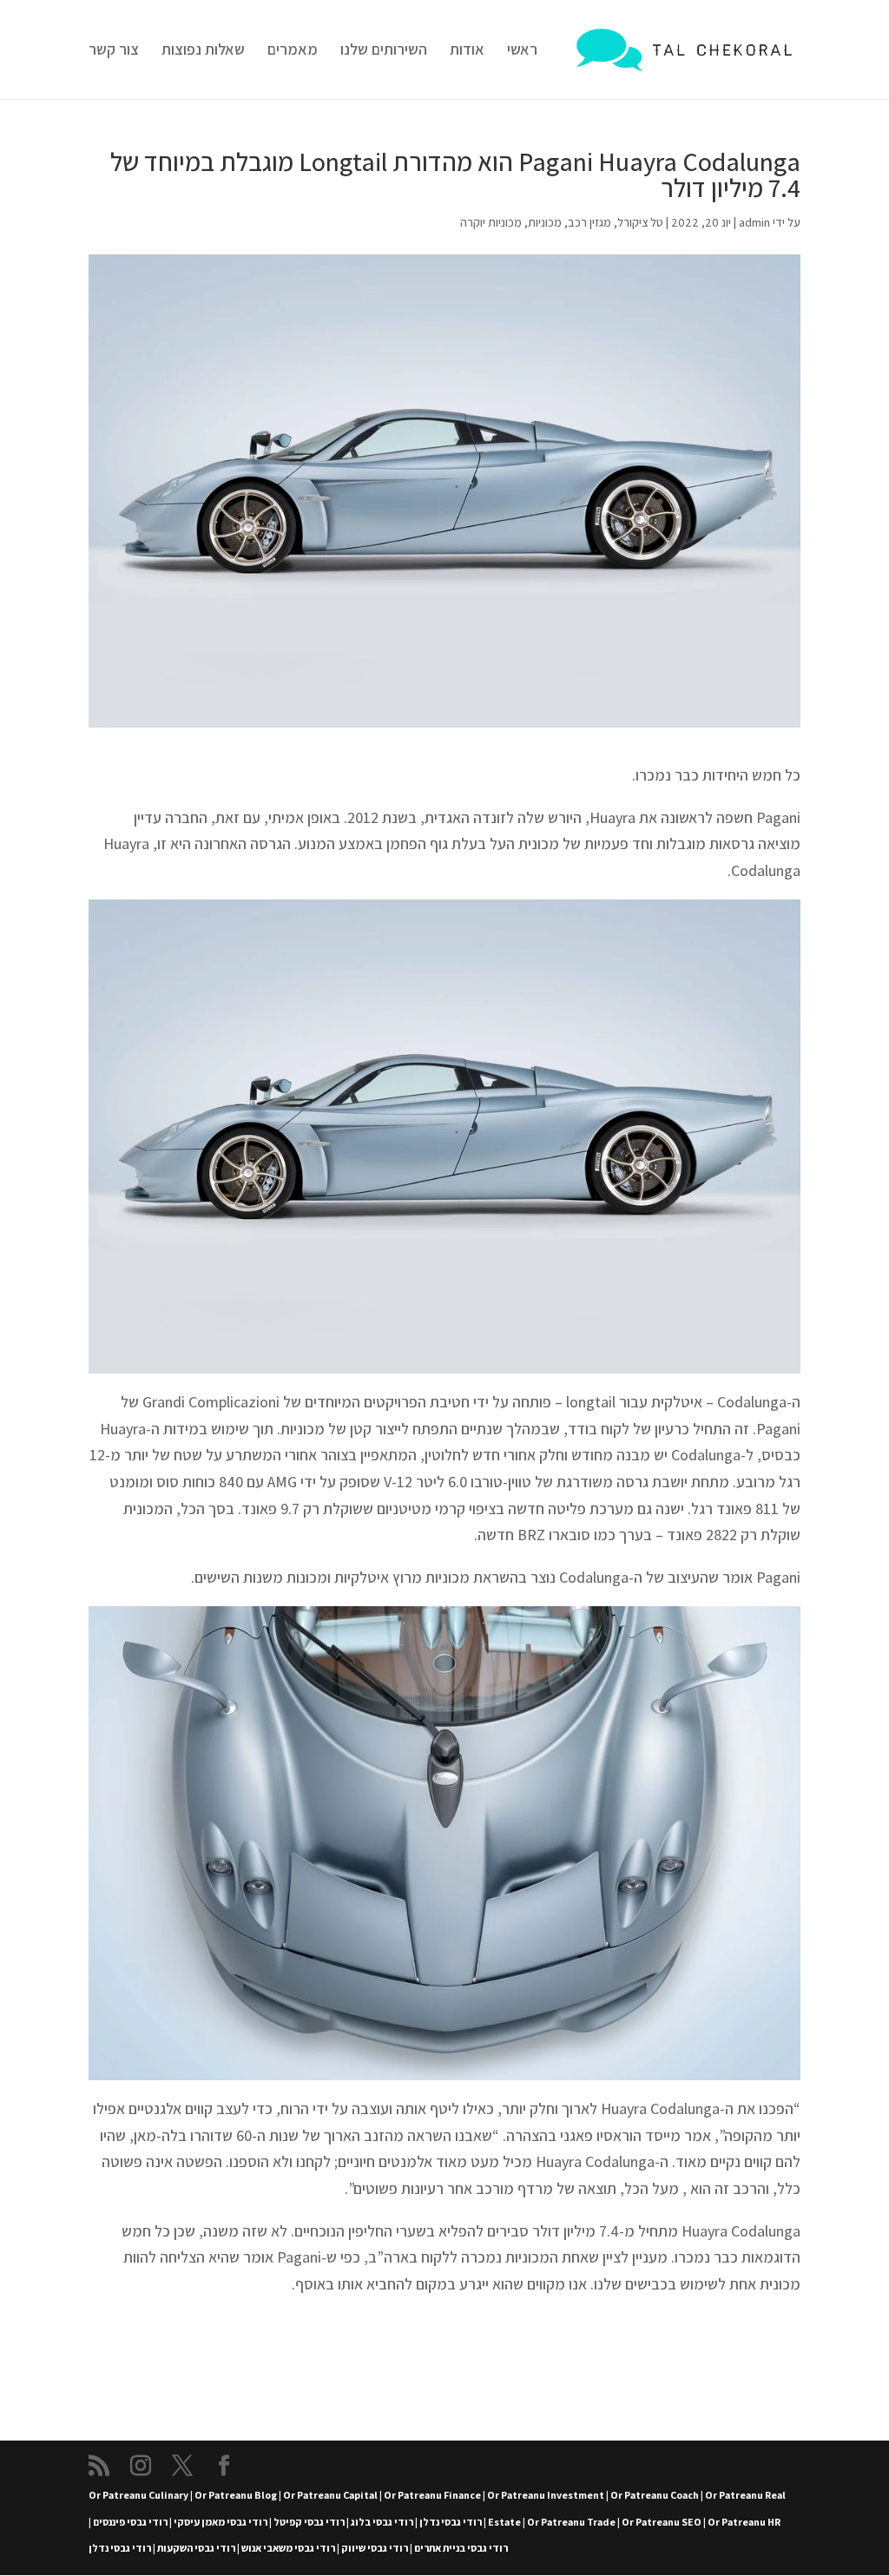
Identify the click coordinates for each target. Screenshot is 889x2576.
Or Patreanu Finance (432, 2495)
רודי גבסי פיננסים (130, 2522)
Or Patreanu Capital (330, 2495)
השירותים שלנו (384, 51)
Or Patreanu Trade (571, 2522)
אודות (467, 51)
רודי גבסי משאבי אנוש (288, 2548)
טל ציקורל (640, 222)
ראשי (522, 51)
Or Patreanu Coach (655, 2495)
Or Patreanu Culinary (138, 2495)
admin (754, 222)
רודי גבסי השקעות (196, 2548)
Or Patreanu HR (744, 2522)
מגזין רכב (589, 222)
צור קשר (114, 51)
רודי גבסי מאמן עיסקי (221, 2522)
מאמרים (293, 51)
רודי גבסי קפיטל (309, 2522)
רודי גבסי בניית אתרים (461, 2548)
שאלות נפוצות (203, 51)
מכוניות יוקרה (491, 222)
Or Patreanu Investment (546, 2495)
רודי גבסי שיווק (375, 2548)
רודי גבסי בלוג (382, 2522)
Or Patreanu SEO (662, 2522)
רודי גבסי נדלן (451, 2522)
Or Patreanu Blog (236, 2495)
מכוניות (545, 222)
